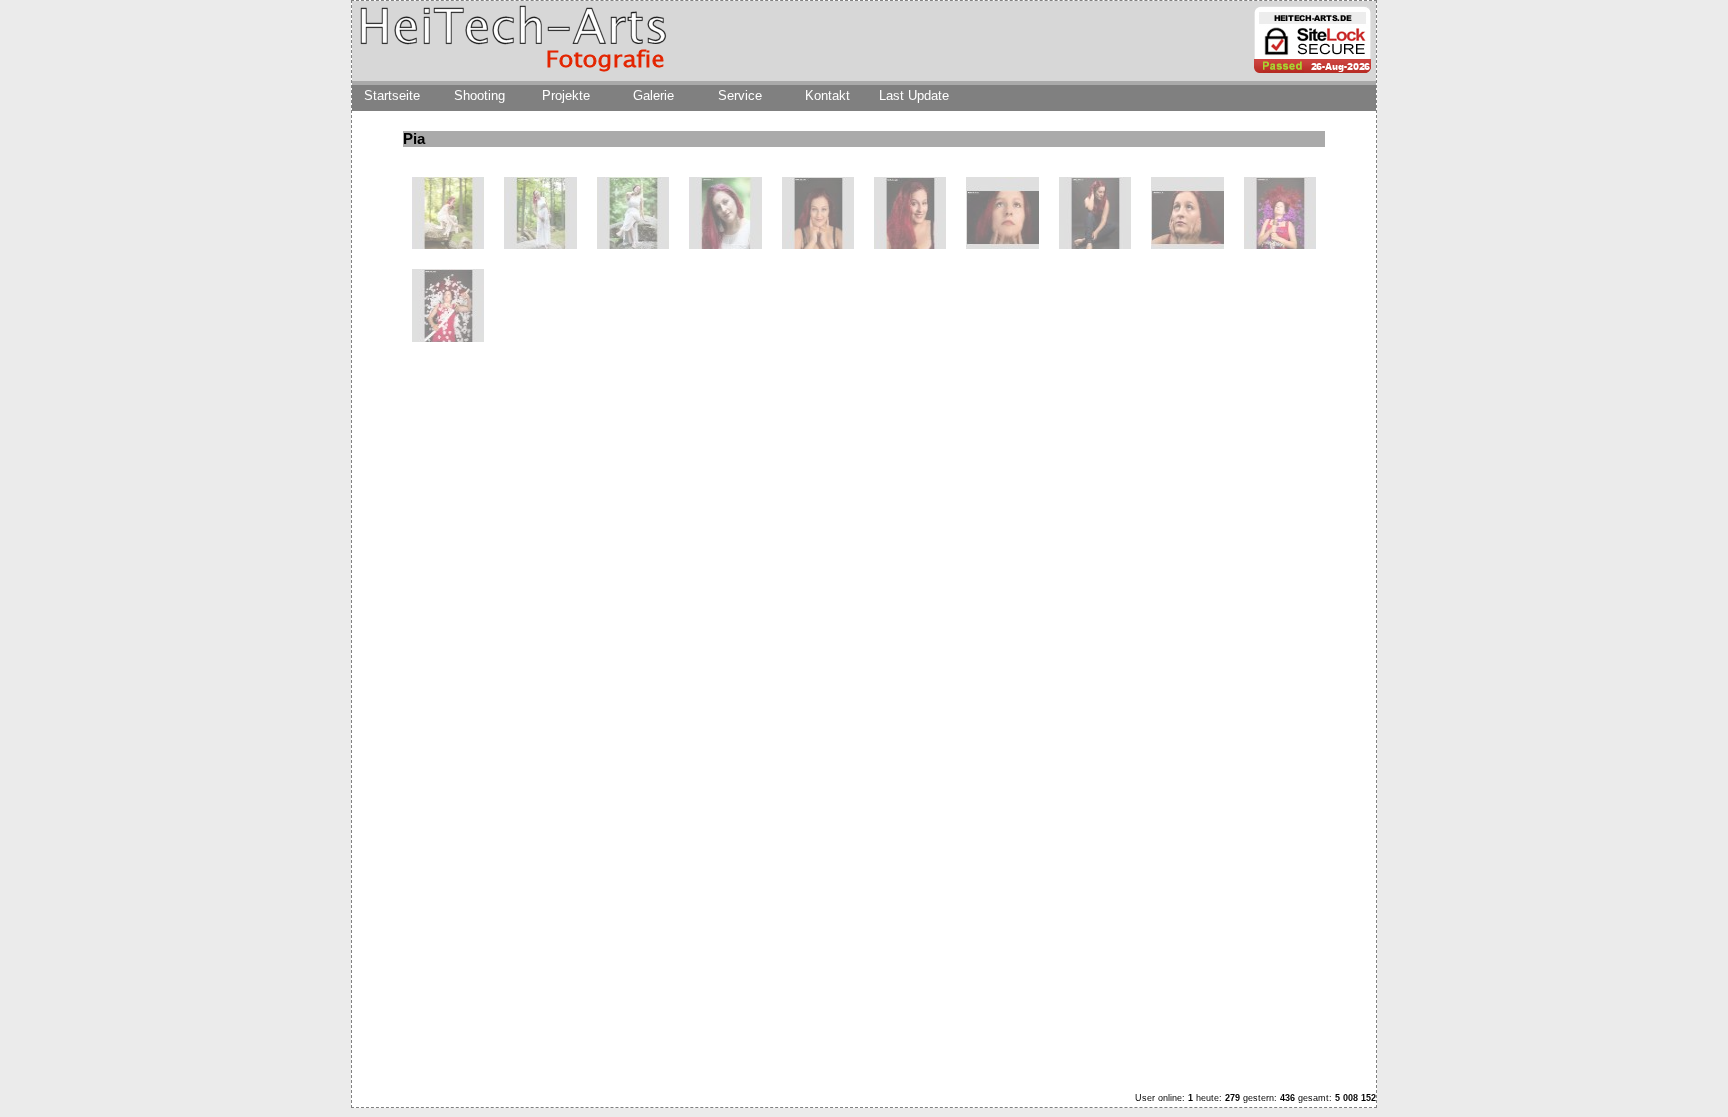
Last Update (914, 95)
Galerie (653, 95)
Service (740, 95)
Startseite (392, 95)
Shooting (479, 95)
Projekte (566, 95)
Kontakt (827, 95)
